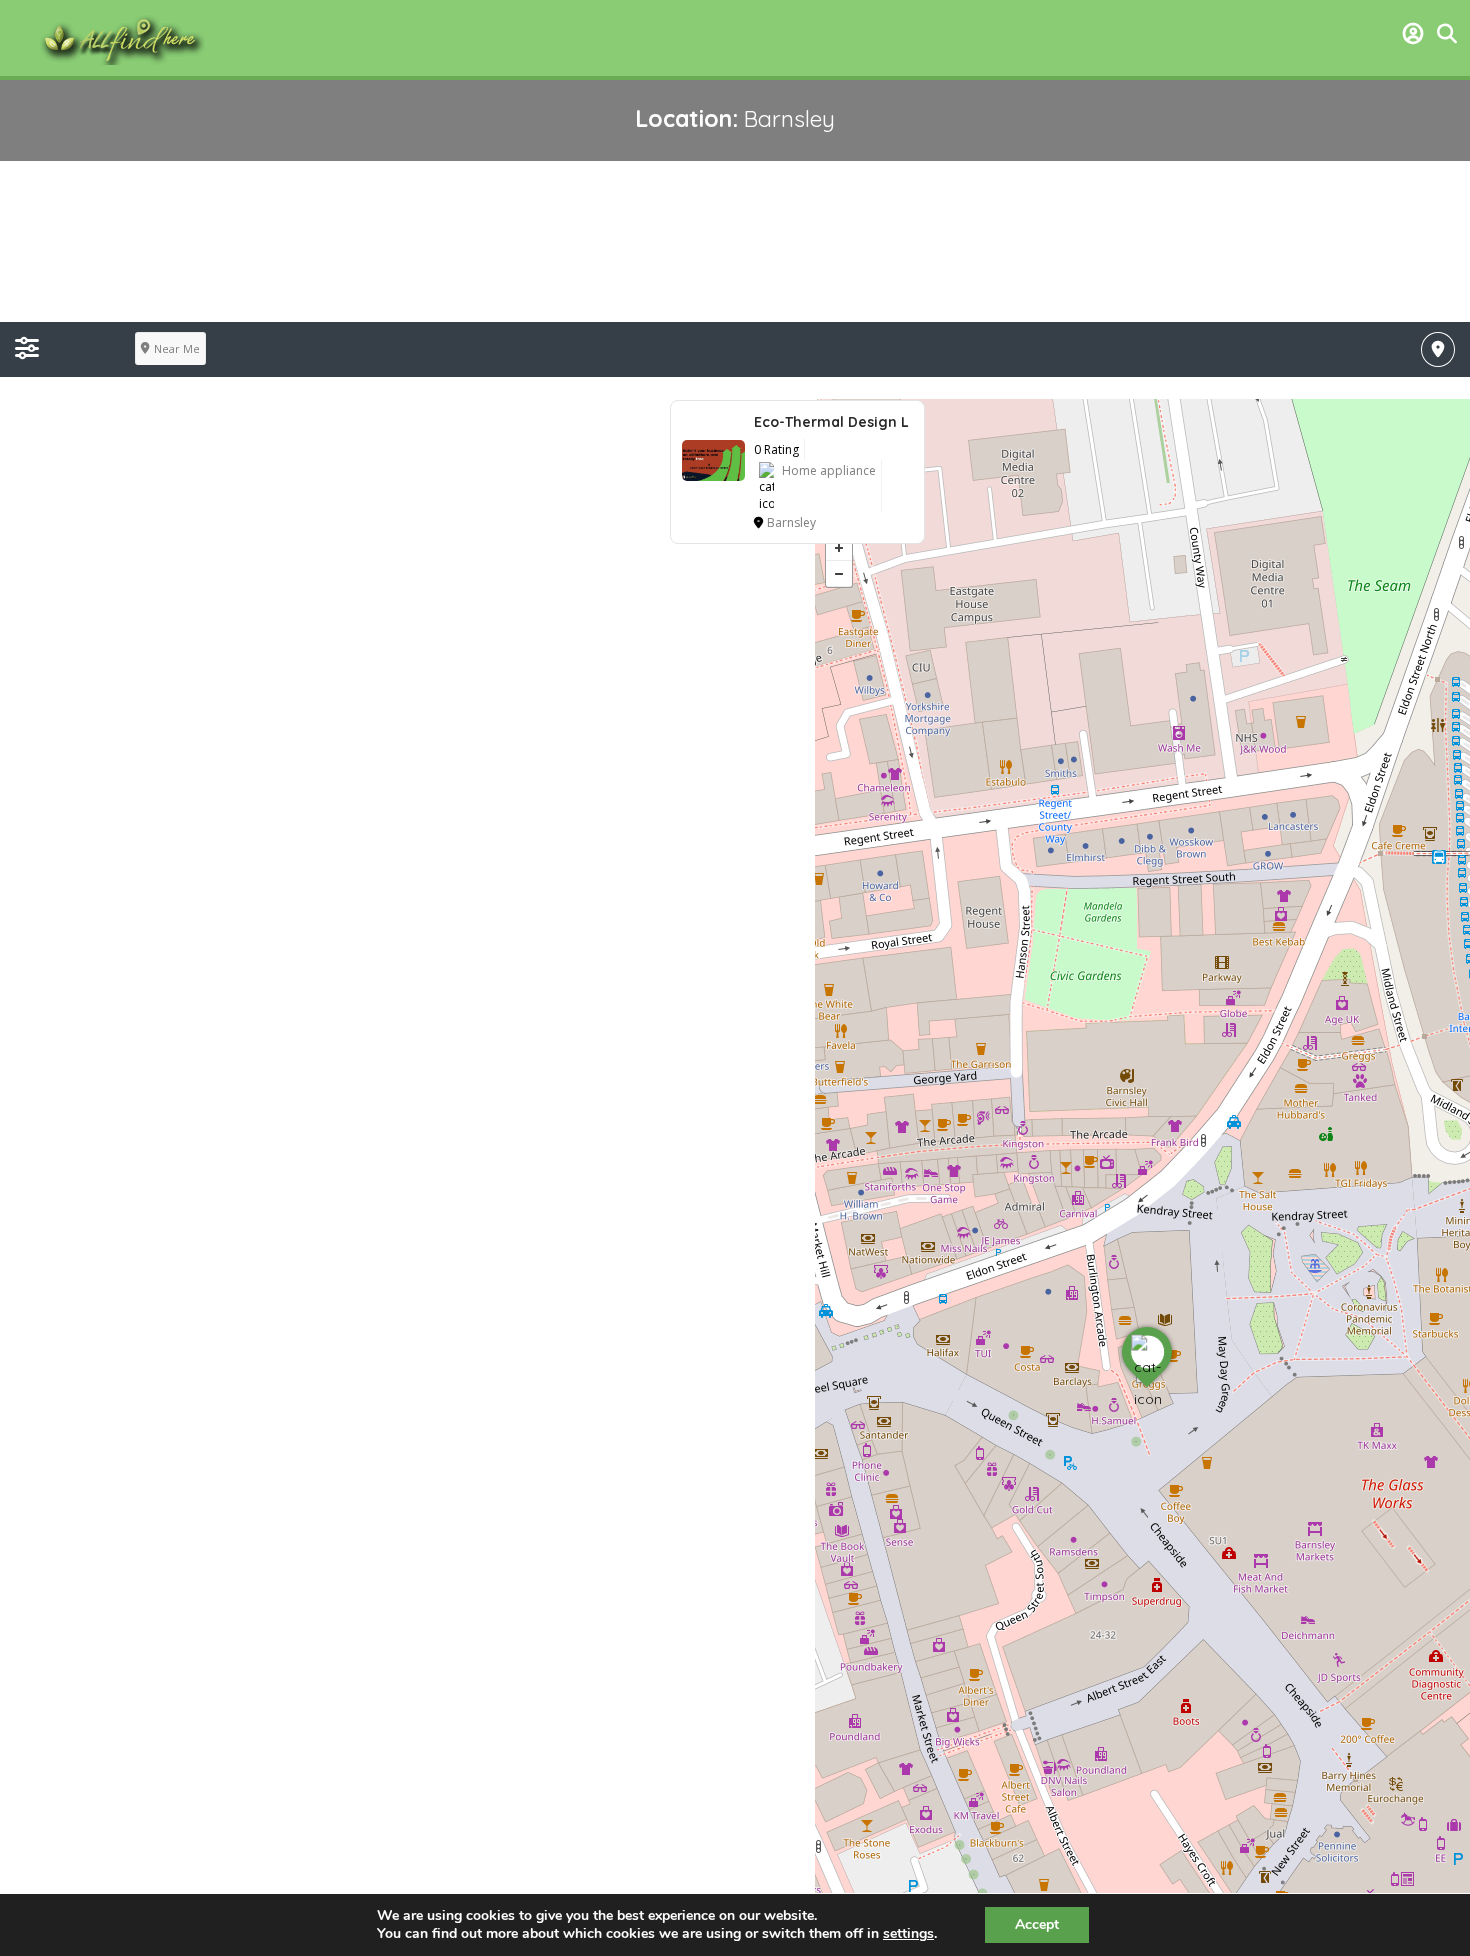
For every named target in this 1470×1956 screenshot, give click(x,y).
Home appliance (829, 470)
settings (908, 1934)
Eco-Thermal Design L (831, 422)
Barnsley (791, 522)
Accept (1037, 1924)
